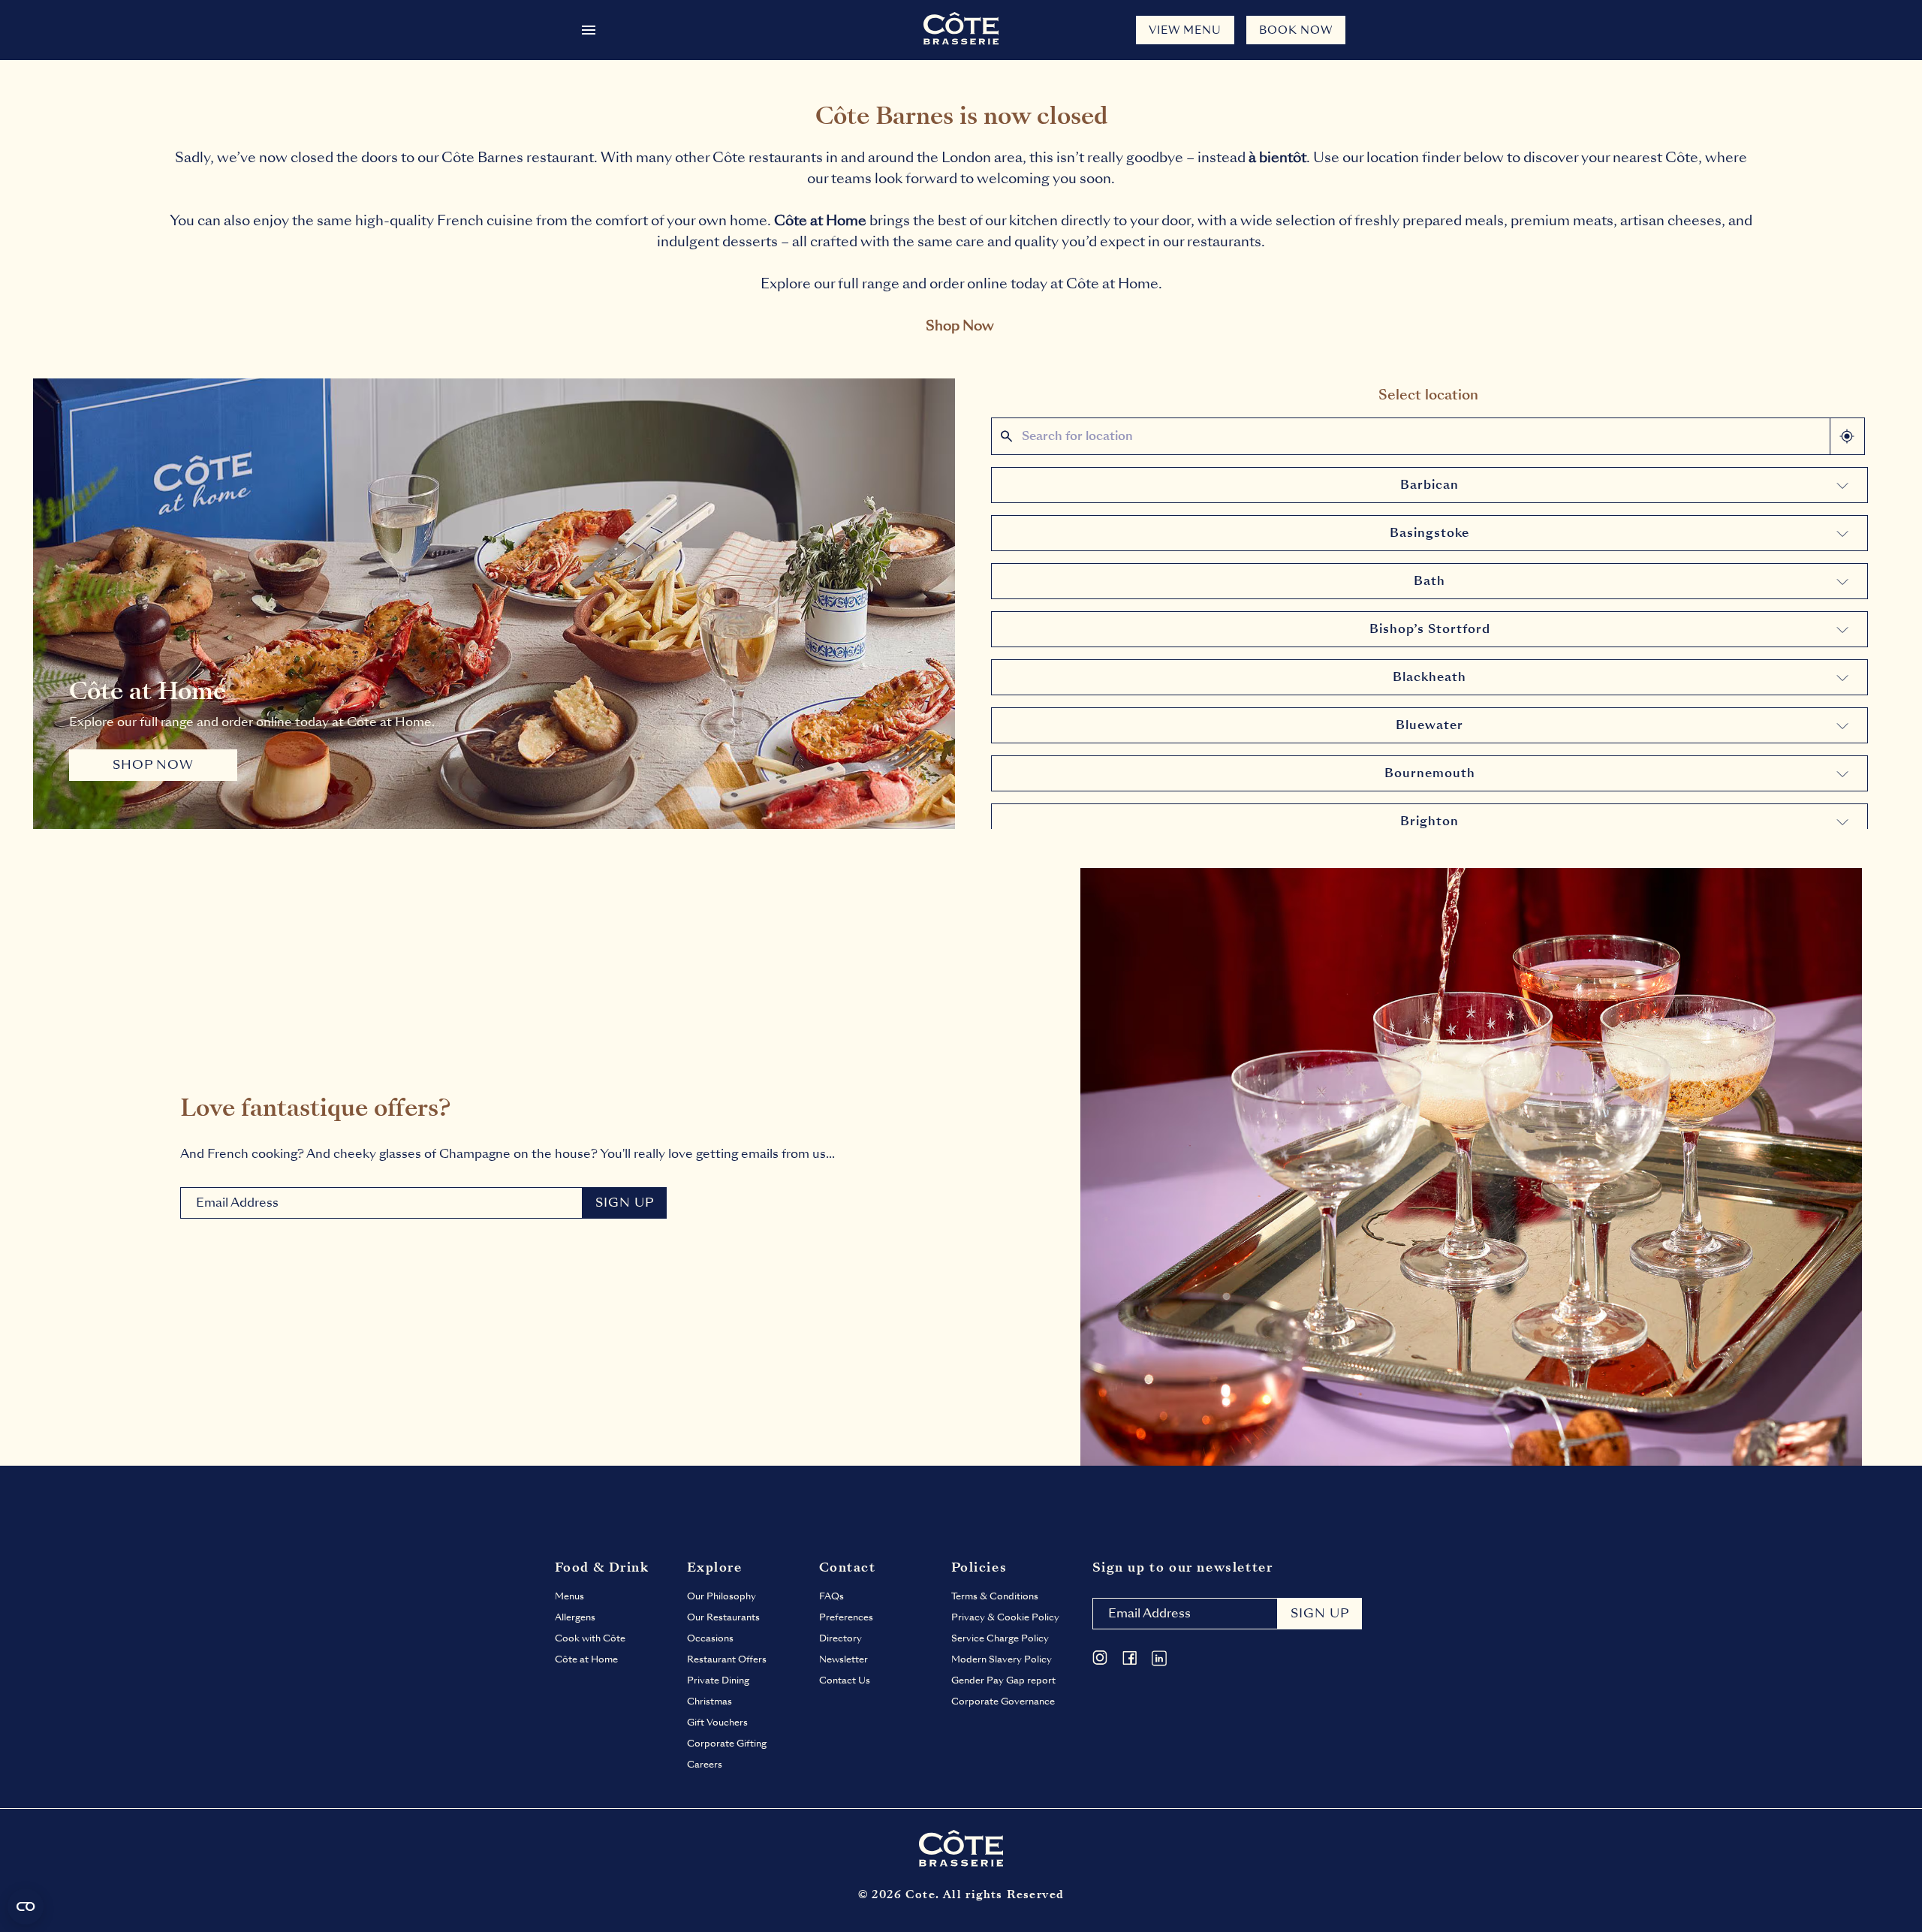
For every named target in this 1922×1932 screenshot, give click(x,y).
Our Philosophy (722, 1596)
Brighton (1429, 821)
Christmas (709, 1701)
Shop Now (960, 326)
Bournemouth (1430, 773)
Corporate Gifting (727, 1744)
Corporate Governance (1003, 1701)
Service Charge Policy (1000, 1638)
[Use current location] (1847, 436)
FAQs (831, 1596)
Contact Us (845, 1680)
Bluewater (1429, 725)
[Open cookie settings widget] (26, 1906)
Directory (840, 1638)
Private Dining (718, 1680)
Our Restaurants (723, 1617)
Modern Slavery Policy (1002, 1659)
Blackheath (1429, 677)
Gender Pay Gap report (1003, 1680)
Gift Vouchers (717, 1723)
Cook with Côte (590, 1638)
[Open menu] (589, 30)
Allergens (575, 1617)
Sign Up (625, 1203)
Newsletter (844, 1659)
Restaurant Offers (727, 1659)
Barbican (1429, 485)
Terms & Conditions (995, 1596)
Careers (705, 1765)
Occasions (710, 1638)
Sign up (1320, 1613)
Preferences (846, 1617)
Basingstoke (1429, 533)
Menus (569, 1596)
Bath (1429, 581)
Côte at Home (586, 1659)
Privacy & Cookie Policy (1005, 1617)
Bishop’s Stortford (1430, 629)
